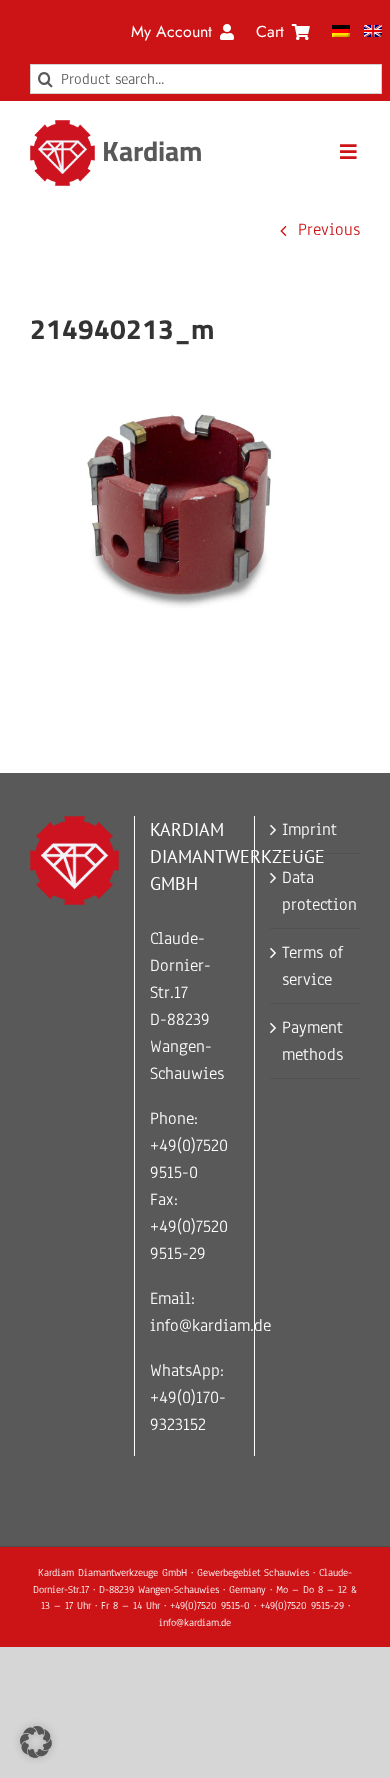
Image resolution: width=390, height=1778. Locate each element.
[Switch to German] (341, 32)
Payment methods (312, 1041)
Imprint (309, 829)
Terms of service (312, 966)
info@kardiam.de (210, 1325)
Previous (329, 229)
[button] (36, 1742)
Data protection (316, 891)
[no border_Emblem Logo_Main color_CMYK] (62, 128)
